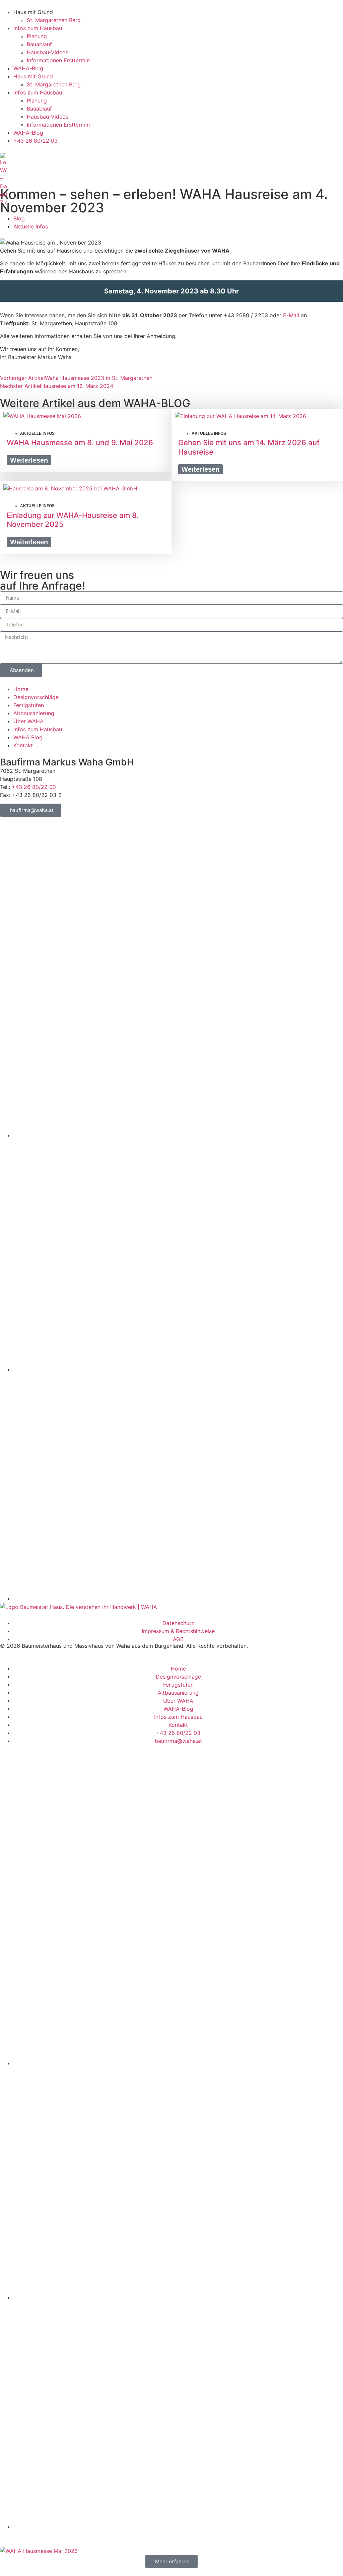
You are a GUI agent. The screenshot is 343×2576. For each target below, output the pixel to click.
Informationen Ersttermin (58, 60)
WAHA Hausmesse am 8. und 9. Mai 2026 (80, 443)
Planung (37, 36)
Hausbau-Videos (48, 52)
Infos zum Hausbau (38, 28)
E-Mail (291, 315)
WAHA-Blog (28, 68)
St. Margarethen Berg (54, 20)
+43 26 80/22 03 (34, 787)
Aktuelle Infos (31, 226)
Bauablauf (39, 44)
